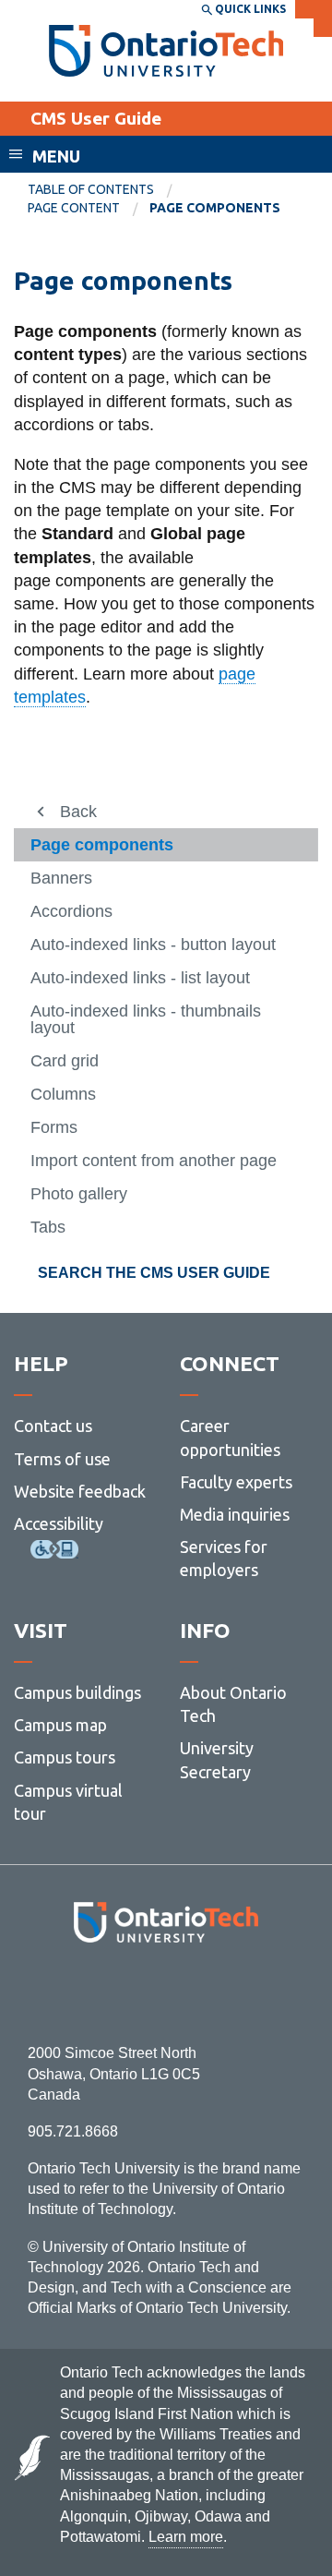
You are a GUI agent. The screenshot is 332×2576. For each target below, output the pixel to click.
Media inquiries (235, 1514)
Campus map (60, 1725)
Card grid (65, 1061)
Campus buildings (77, 1692)
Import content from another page (154, 1161)
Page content (74, 208)
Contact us (53, 1426)
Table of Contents (91, 189)
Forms (54, 1127)
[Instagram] (166, 1993)
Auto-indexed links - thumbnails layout (146, 1019)
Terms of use (62, 1459)
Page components (102, 845)
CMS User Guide (96, 118)
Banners (61, 878)
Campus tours (65, 1757)
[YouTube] (249, 1993)
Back (78, 812)
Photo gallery (79, 1194)
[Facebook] (83, 1993)
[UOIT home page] (166, 51)
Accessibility (59, 1523)
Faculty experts (236, 1482)
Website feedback (80, 1491)
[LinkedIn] (207, 1993)
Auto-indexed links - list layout (140, 978)
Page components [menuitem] (215, 208)
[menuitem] (106, 190)
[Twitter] (125, 1993)
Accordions (71, 911)
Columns (63, 1094)
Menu (56, 156)
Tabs (48, 1227)
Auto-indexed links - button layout (153, 945)
